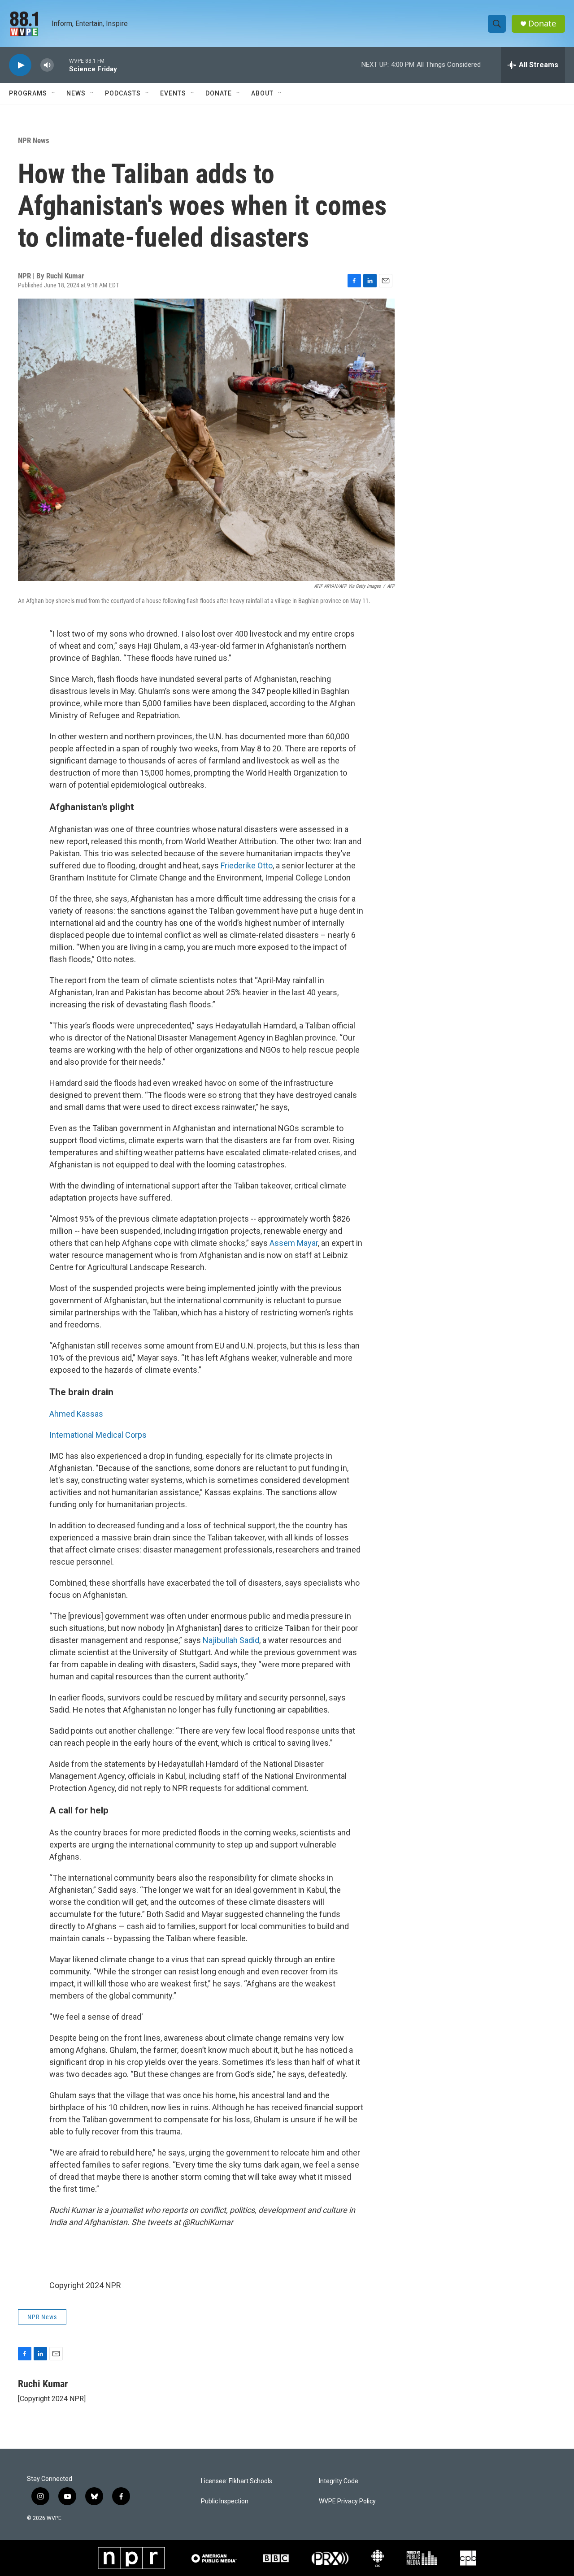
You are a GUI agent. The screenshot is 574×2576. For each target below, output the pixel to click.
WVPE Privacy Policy (347, 2501)
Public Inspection (225, 2501)
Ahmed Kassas (76, 1414)
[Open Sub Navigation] (54, 93)
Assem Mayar (294, 1243)
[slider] (61, 65)
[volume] (47, 65)
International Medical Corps (98, 1435)
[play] (20, 65)
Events (173, 93)
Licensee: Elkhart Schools (237, 2481)
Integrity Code (339, 2481)
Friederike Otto (247, 865)
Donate (542, 24)
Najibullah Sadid (231, 1640)
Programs (28, 93)
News (76, 93)
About (262, 93)
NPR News (34, 140)
